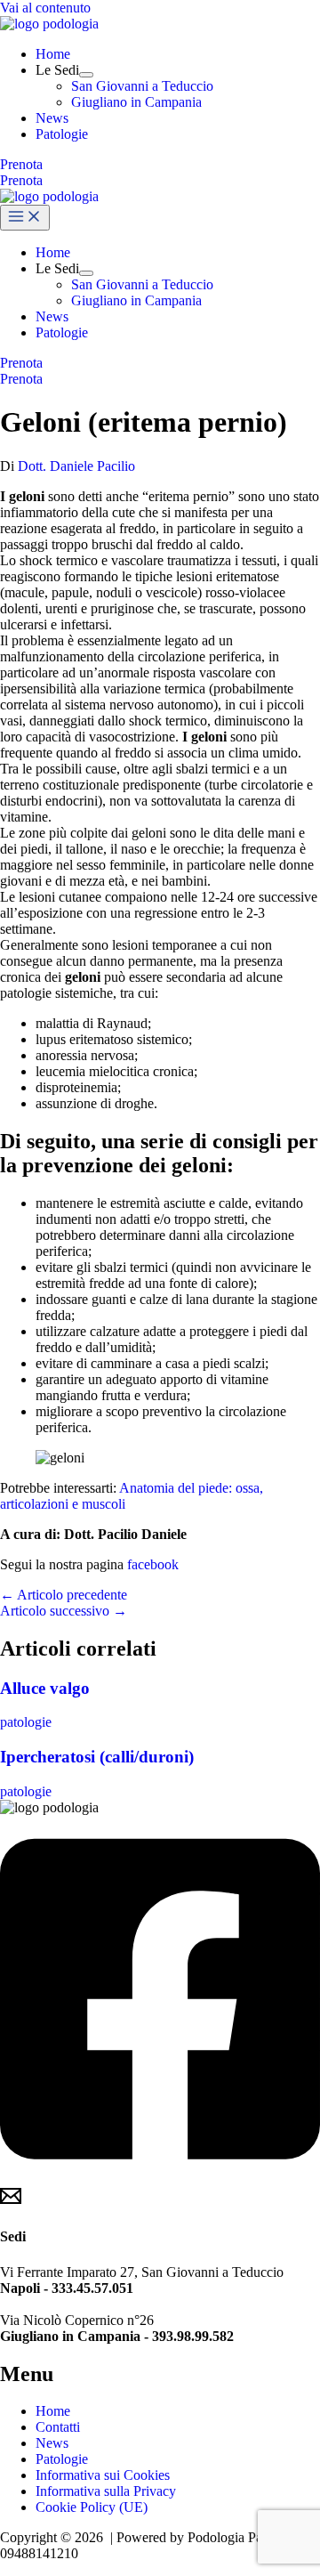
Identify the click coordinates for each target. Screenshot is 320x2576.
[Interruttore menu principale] (25, 218)
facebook (153, 1564)
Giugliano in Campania (136, 102)
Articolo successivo (64, 1611)
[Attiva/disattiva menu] (86, 75)
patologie (26, 1722)
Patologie (62, 134)
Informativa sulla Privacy (106, 2491)
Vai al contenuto (45, 8)
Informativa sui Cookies (103, 2475)
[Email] (11, 2202)
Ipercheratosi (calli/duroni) (97, 1757)
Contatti (58, 2427)
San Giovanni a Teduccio (142, 86)
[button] (160, 165)
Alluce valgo (45, 1688)
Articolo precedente (64, 1595)
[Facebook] (160, 2177)
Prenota (21, 180)
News (52, 118)
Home (53, 54)
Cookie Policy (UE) (92, 2507)
